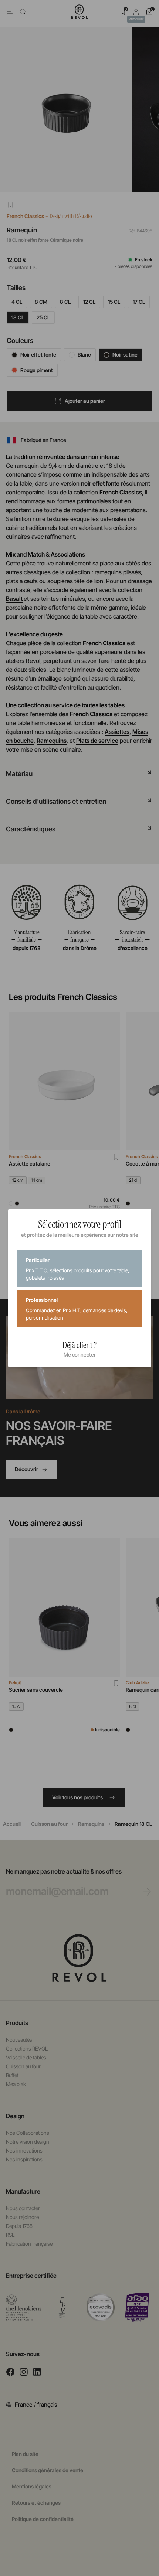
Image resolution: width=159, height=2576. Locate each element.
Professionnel (77, 1309)
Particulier (78, 1269)
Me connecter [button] (80, 1355)
